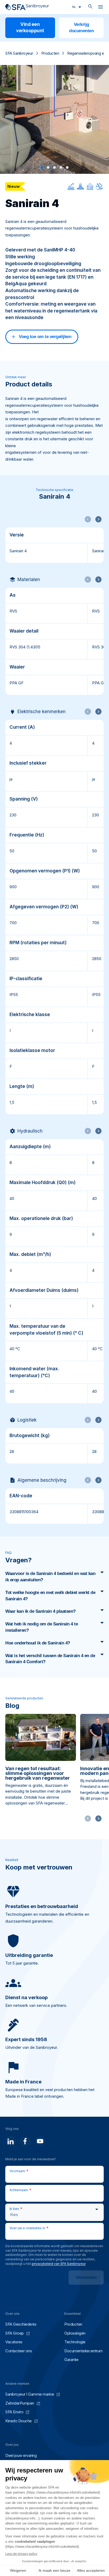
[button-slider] (98, 1818)
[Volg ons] (11, 2141)
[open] (101, 8)
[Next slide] (98, 519)
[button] (42, 167)
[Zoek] (90, 7)
